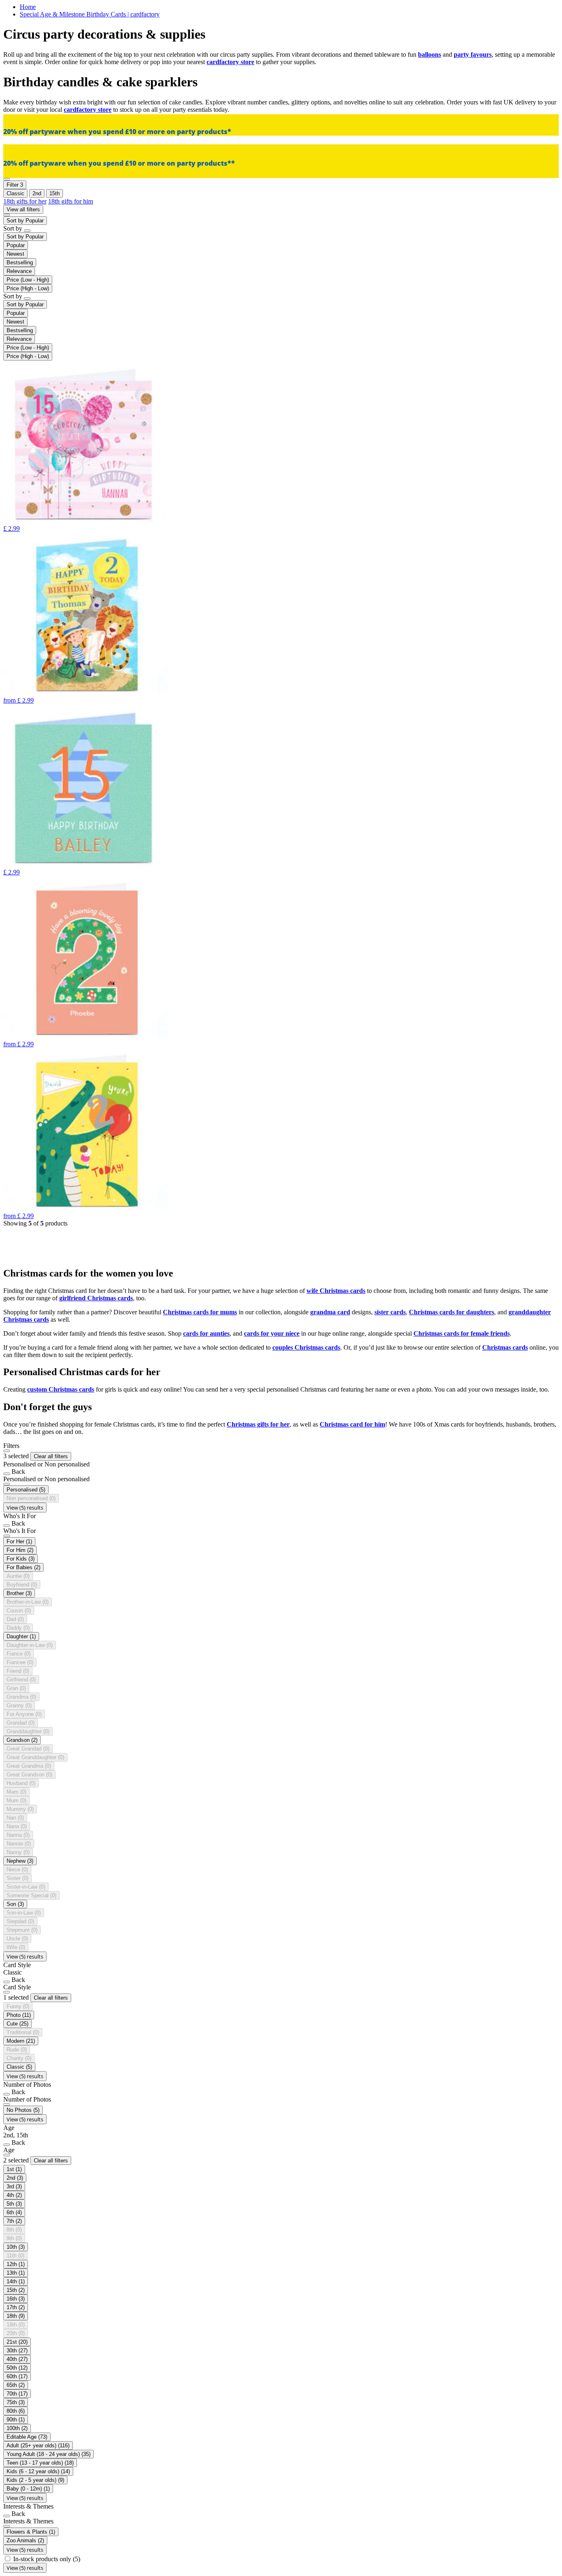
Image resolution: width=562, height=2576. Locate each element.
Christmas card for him (352, 1424)
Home (28, 7)
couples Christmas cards (306, 1347)
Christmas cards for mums (200, 1312)
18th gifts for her (25, 201)
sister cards (390, 1312)
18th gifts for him (71, 201)
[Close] (7, 1451)
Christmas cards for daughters (452, 1312)
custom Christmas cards (61, 1389)
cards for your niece (272, 1333)
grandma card (330, 1312)
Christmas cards (505, 1347)
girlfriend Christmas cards (96, 1298)
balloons (430, 54)
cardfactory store (230, 62)
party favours (473, 54)
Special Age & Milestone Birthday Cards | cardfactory (90, 14)
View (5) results (25, 1508)
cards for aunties (206, 1333)
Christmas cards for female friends (462, 1333)
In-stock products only (47, 2559)
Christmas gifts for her (258, 1424)
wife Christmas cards (336, 1291)
